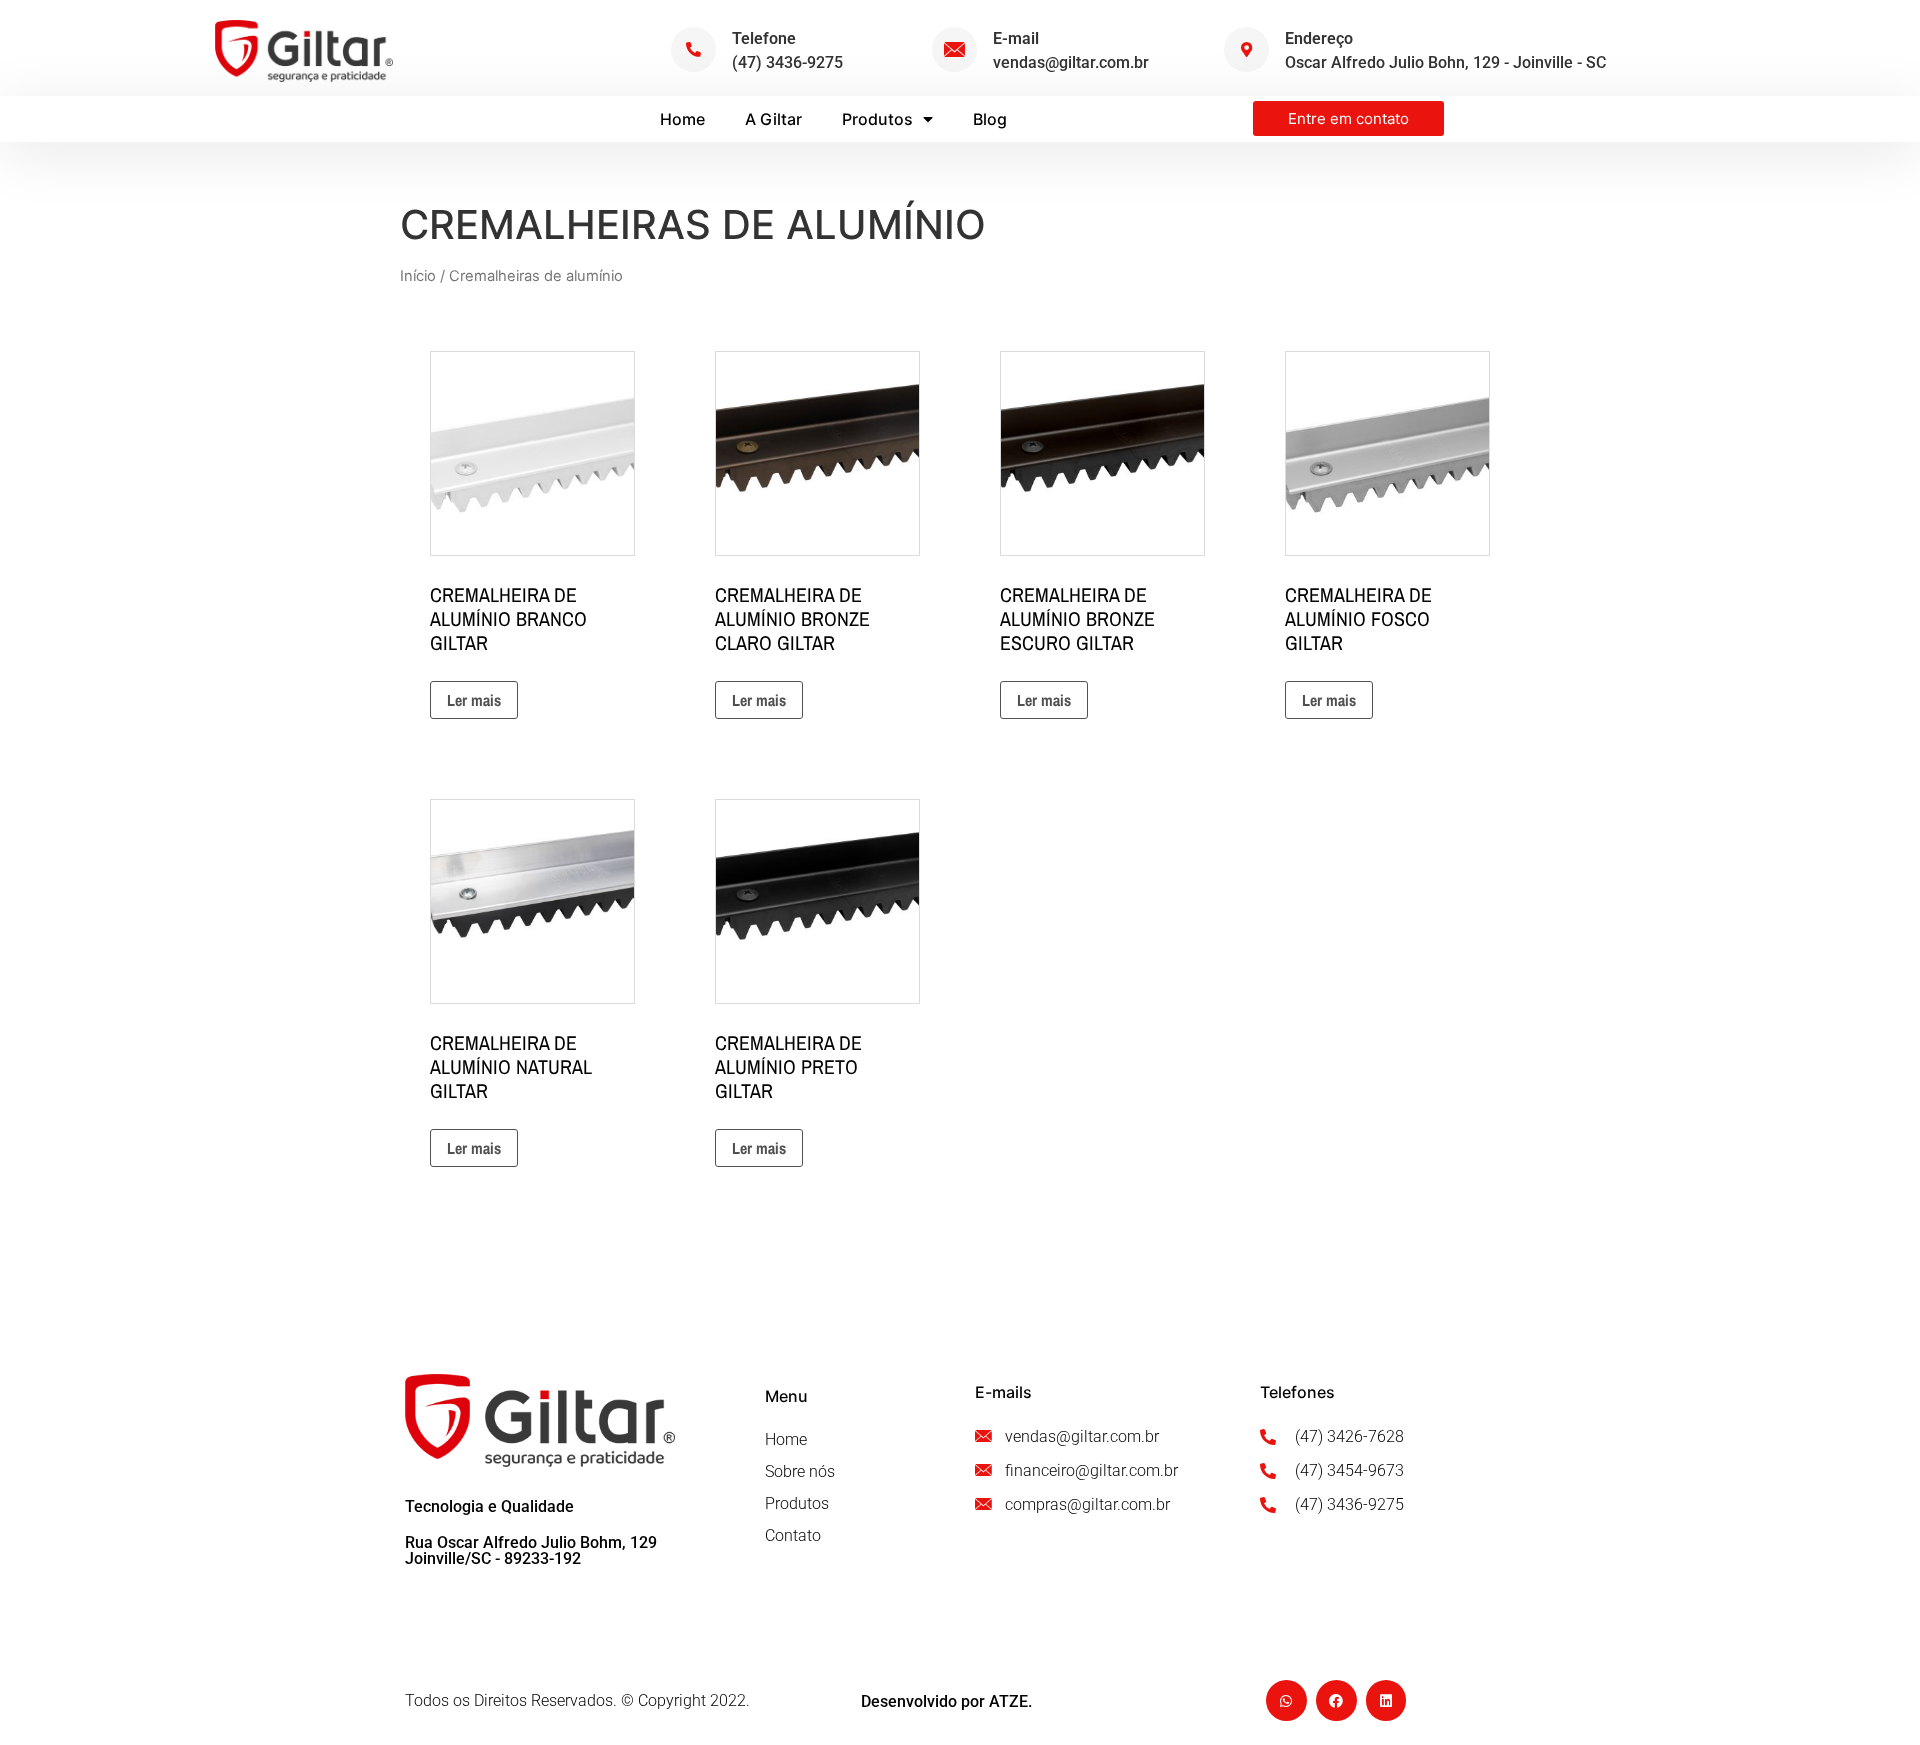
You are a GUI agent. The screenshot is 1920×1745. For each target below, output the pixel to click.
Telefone (764, 38)
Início (418, 276)
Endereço (1319, 38)
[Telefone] (693, 49)
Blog (990, 119)
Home (682, 119)
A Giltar (773, 119)
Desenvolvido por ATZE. (946, 1701)
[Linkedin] (1386, 1700)
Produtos (877, 119)
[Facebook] (1336, 1700)
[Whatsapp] (1286, 1700)
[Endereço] (1246, 49)
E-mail (1016, 38)
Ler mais (474, 700)
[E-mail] (954, 49)
